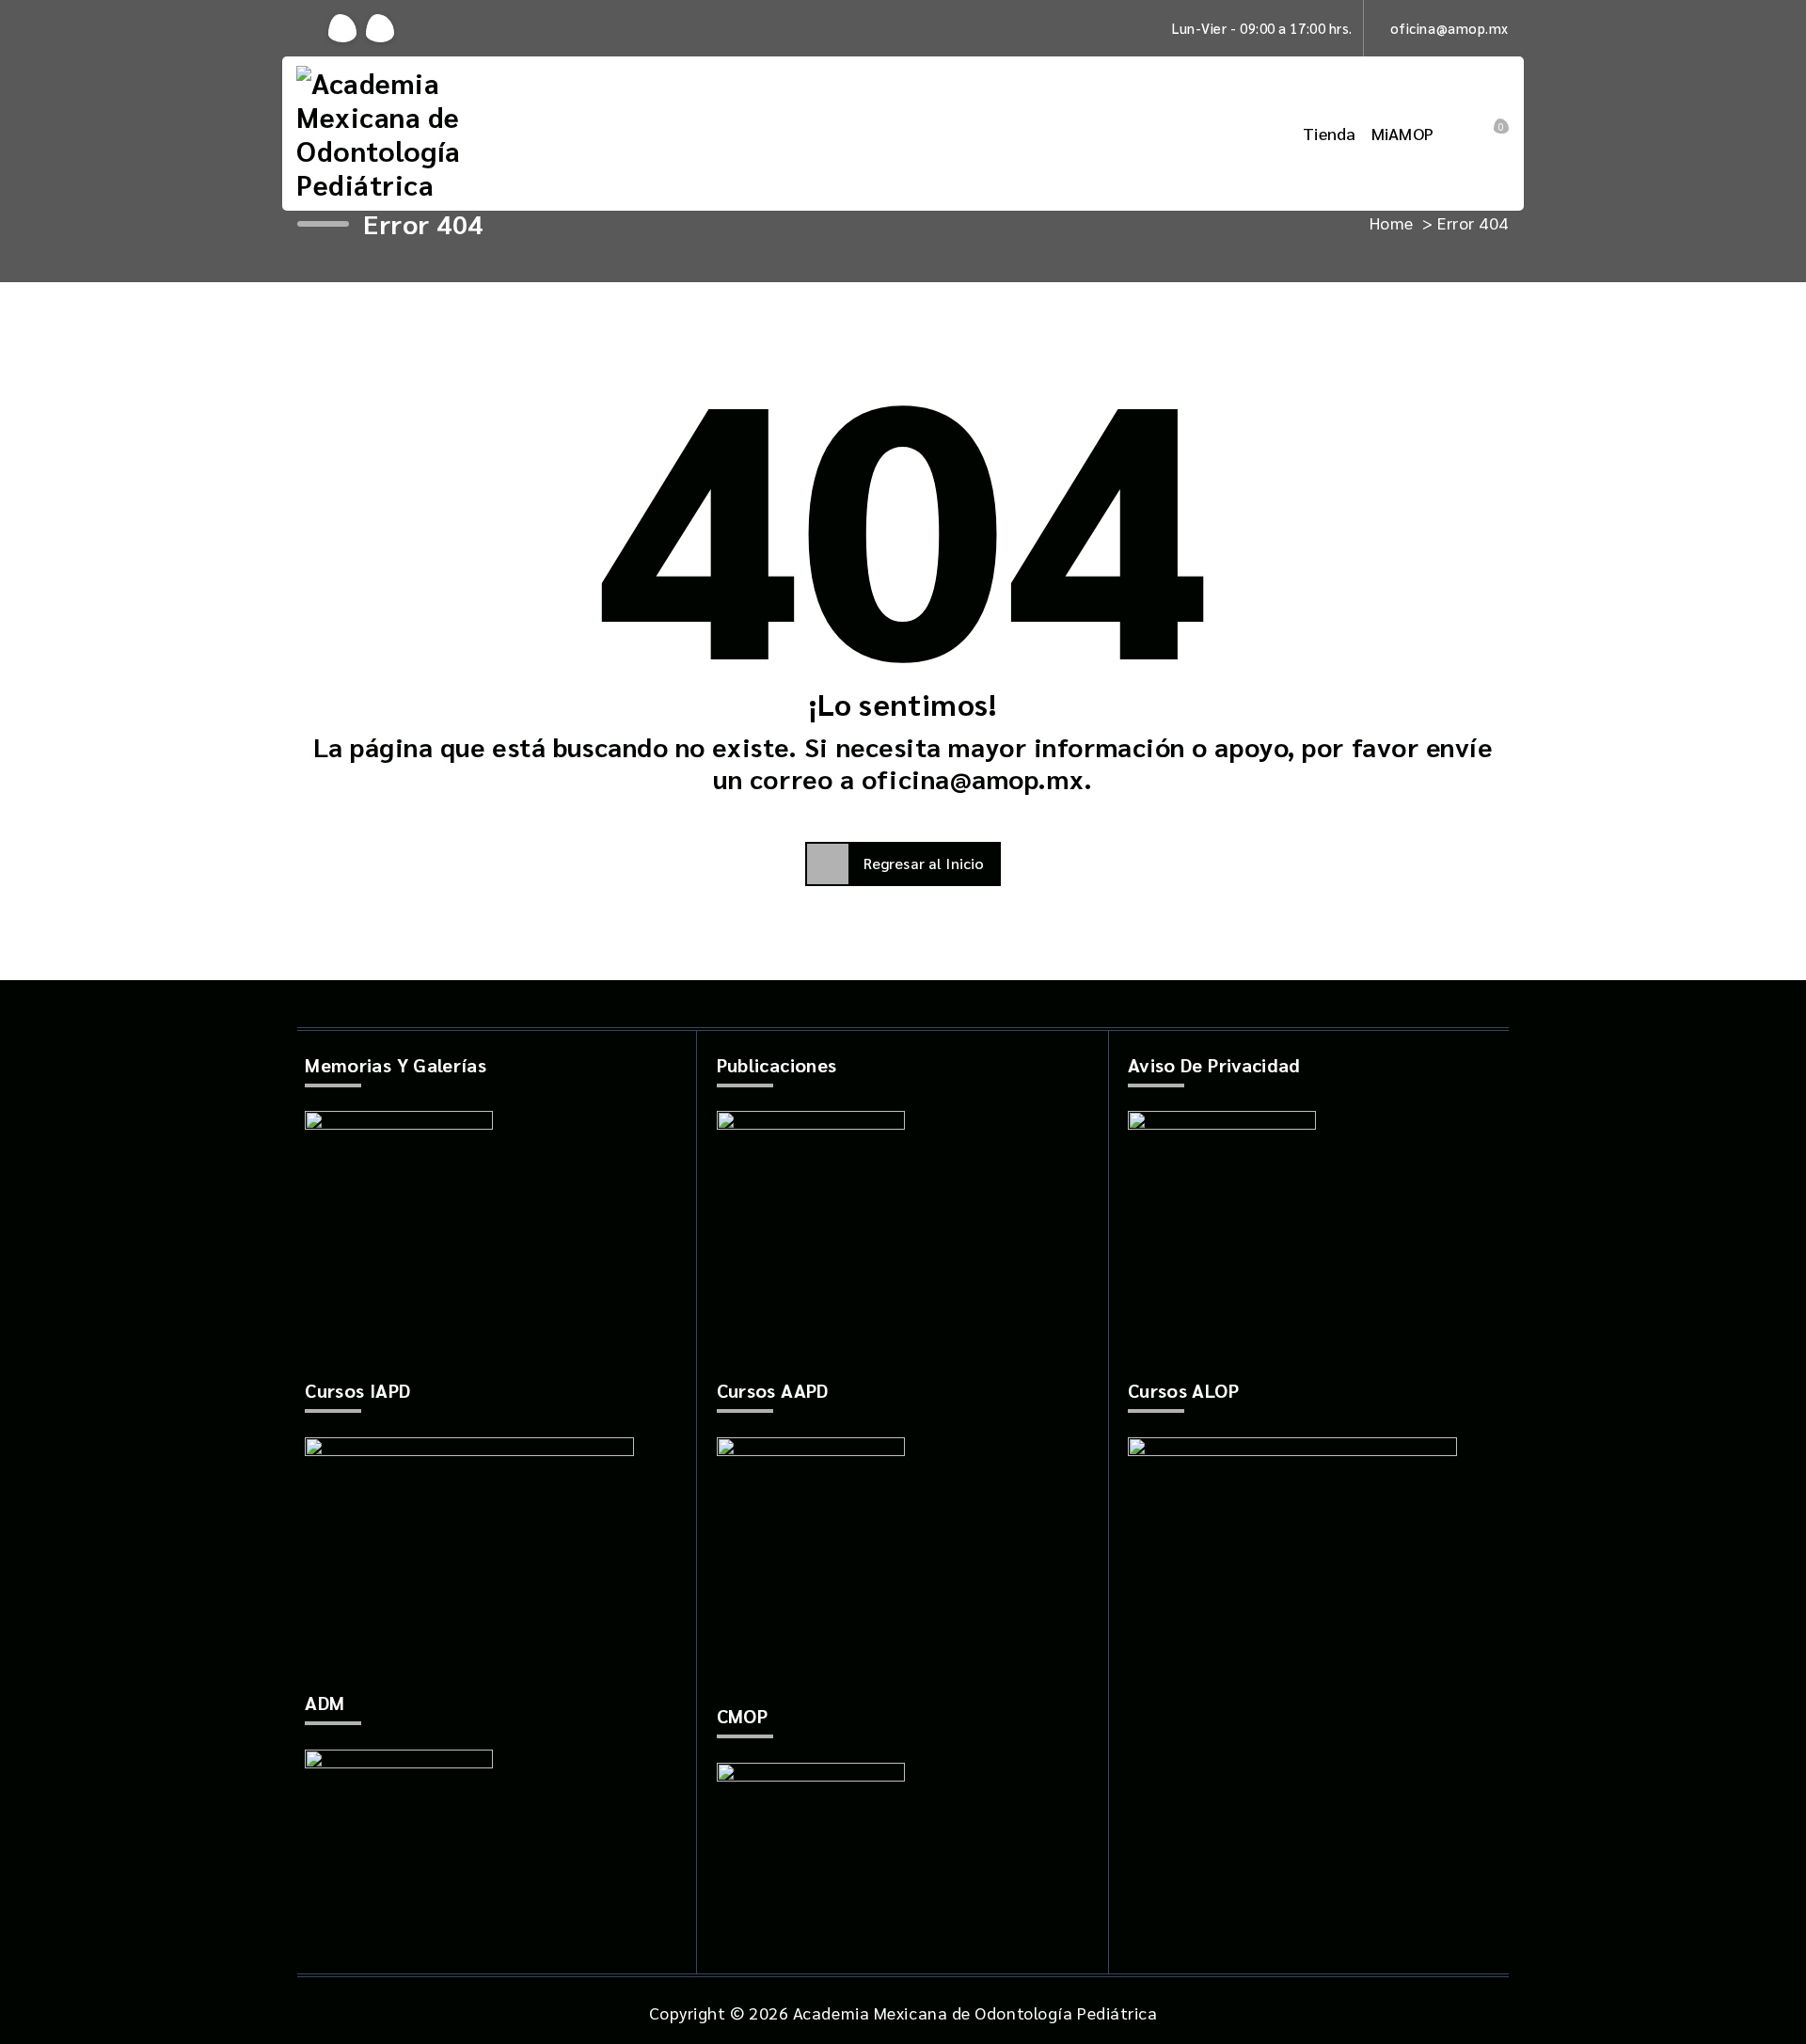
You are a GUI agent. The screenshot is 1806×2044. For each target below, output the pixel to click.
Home (1392, 222)
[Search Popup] (1465, 134)
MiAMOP (1403, 133)
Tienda (1330, 133)
